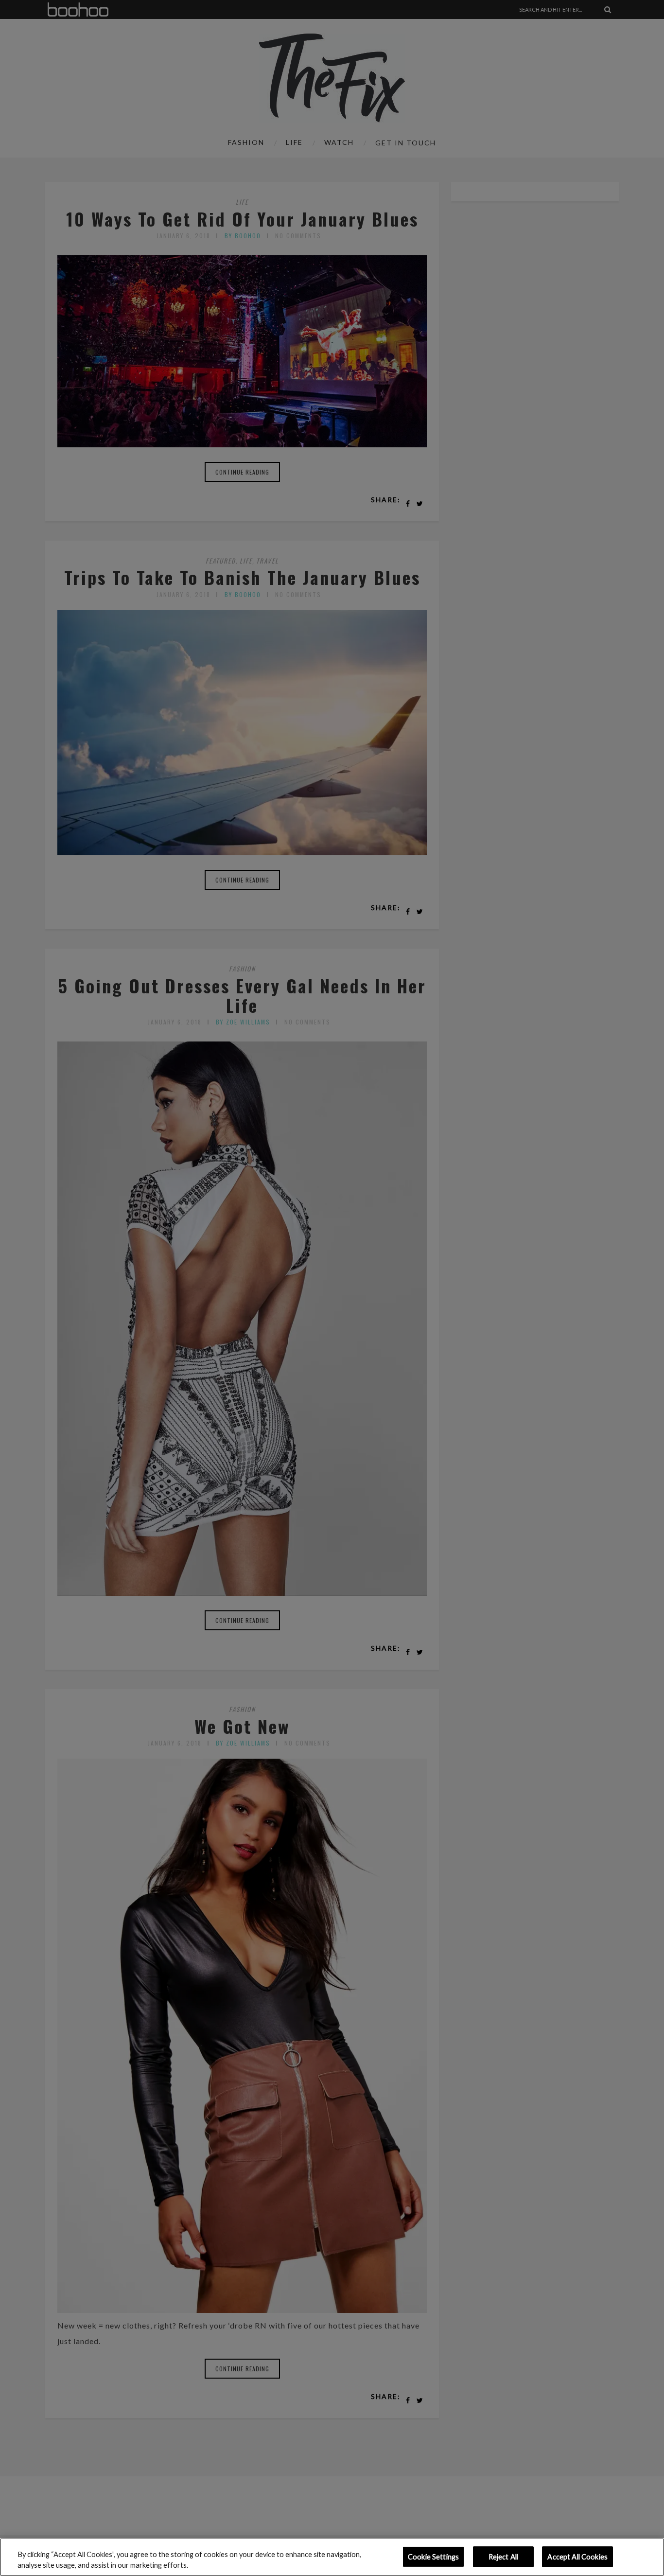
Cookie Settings (433, 2557)
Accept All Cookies (577, 2557)
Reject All (503, 2557)
